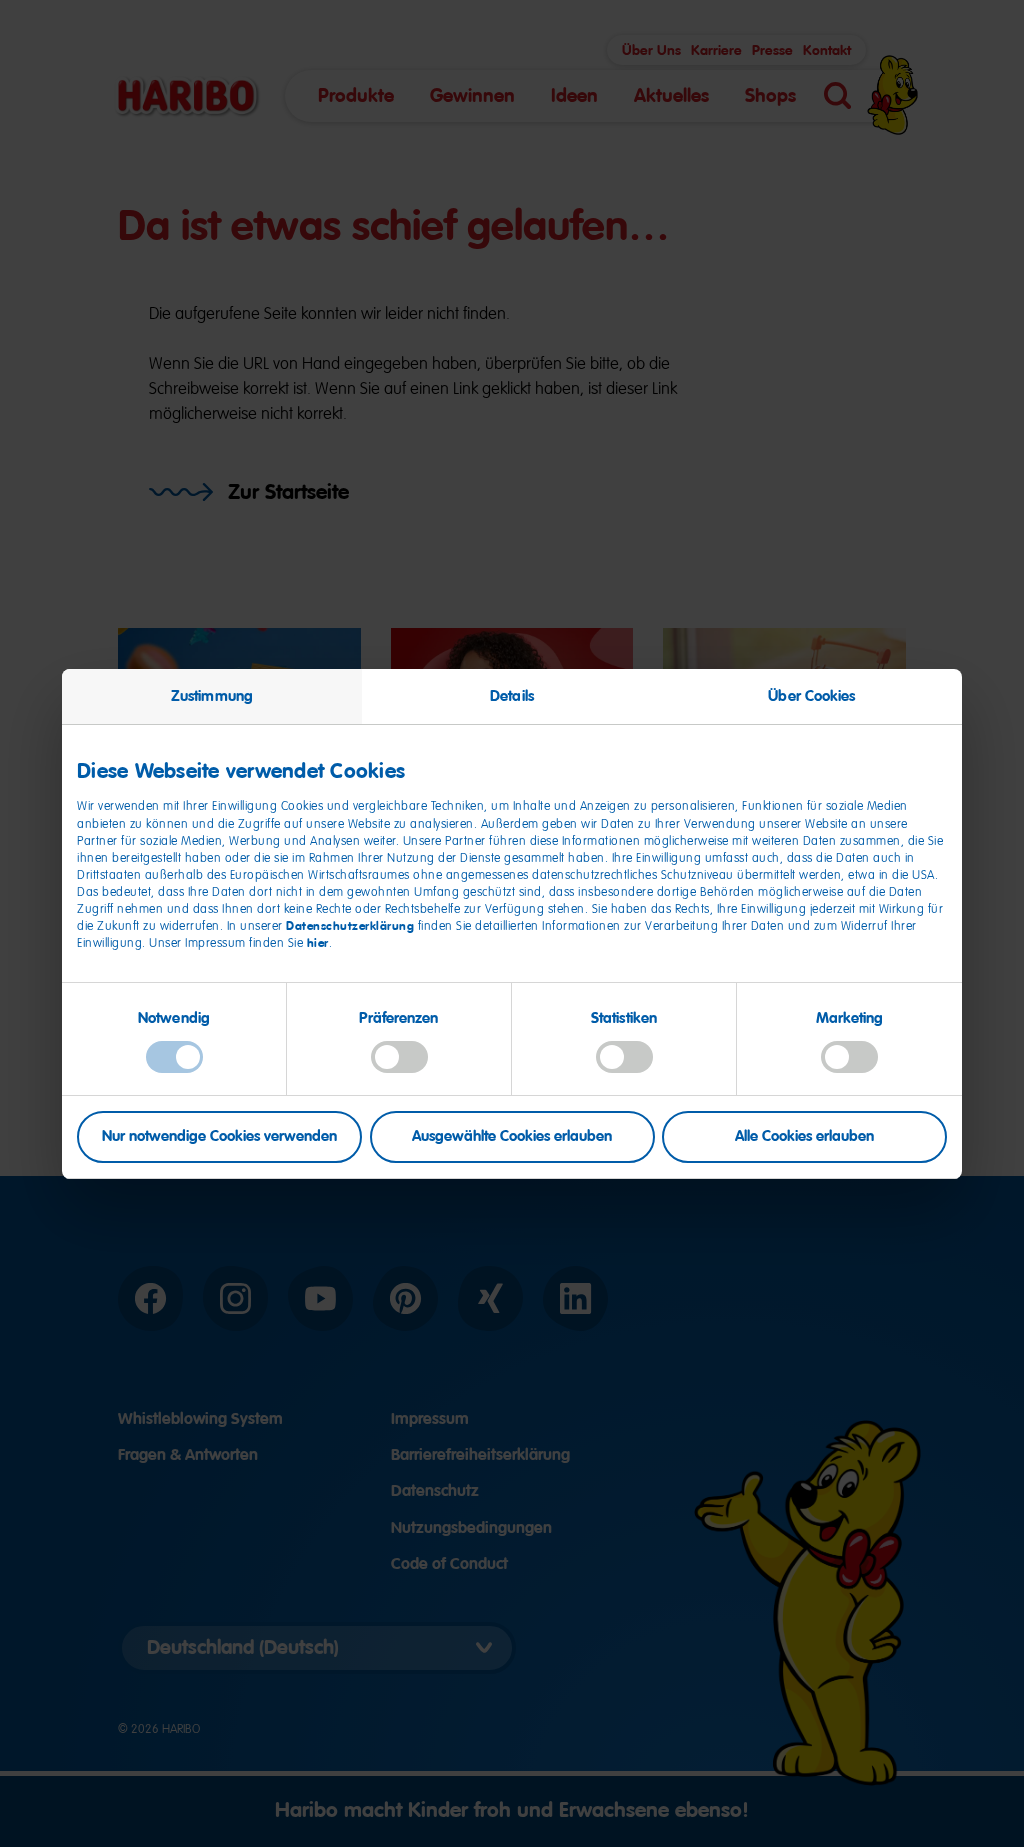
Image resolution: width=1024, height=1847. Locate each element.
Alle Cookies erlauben (804, 1136)
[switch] (399, 1057)
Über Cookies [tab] (811, 695)
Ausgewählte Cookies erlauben (512, 1136)
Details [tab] (512, 695)
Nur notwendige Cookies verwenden (219, 1136)
